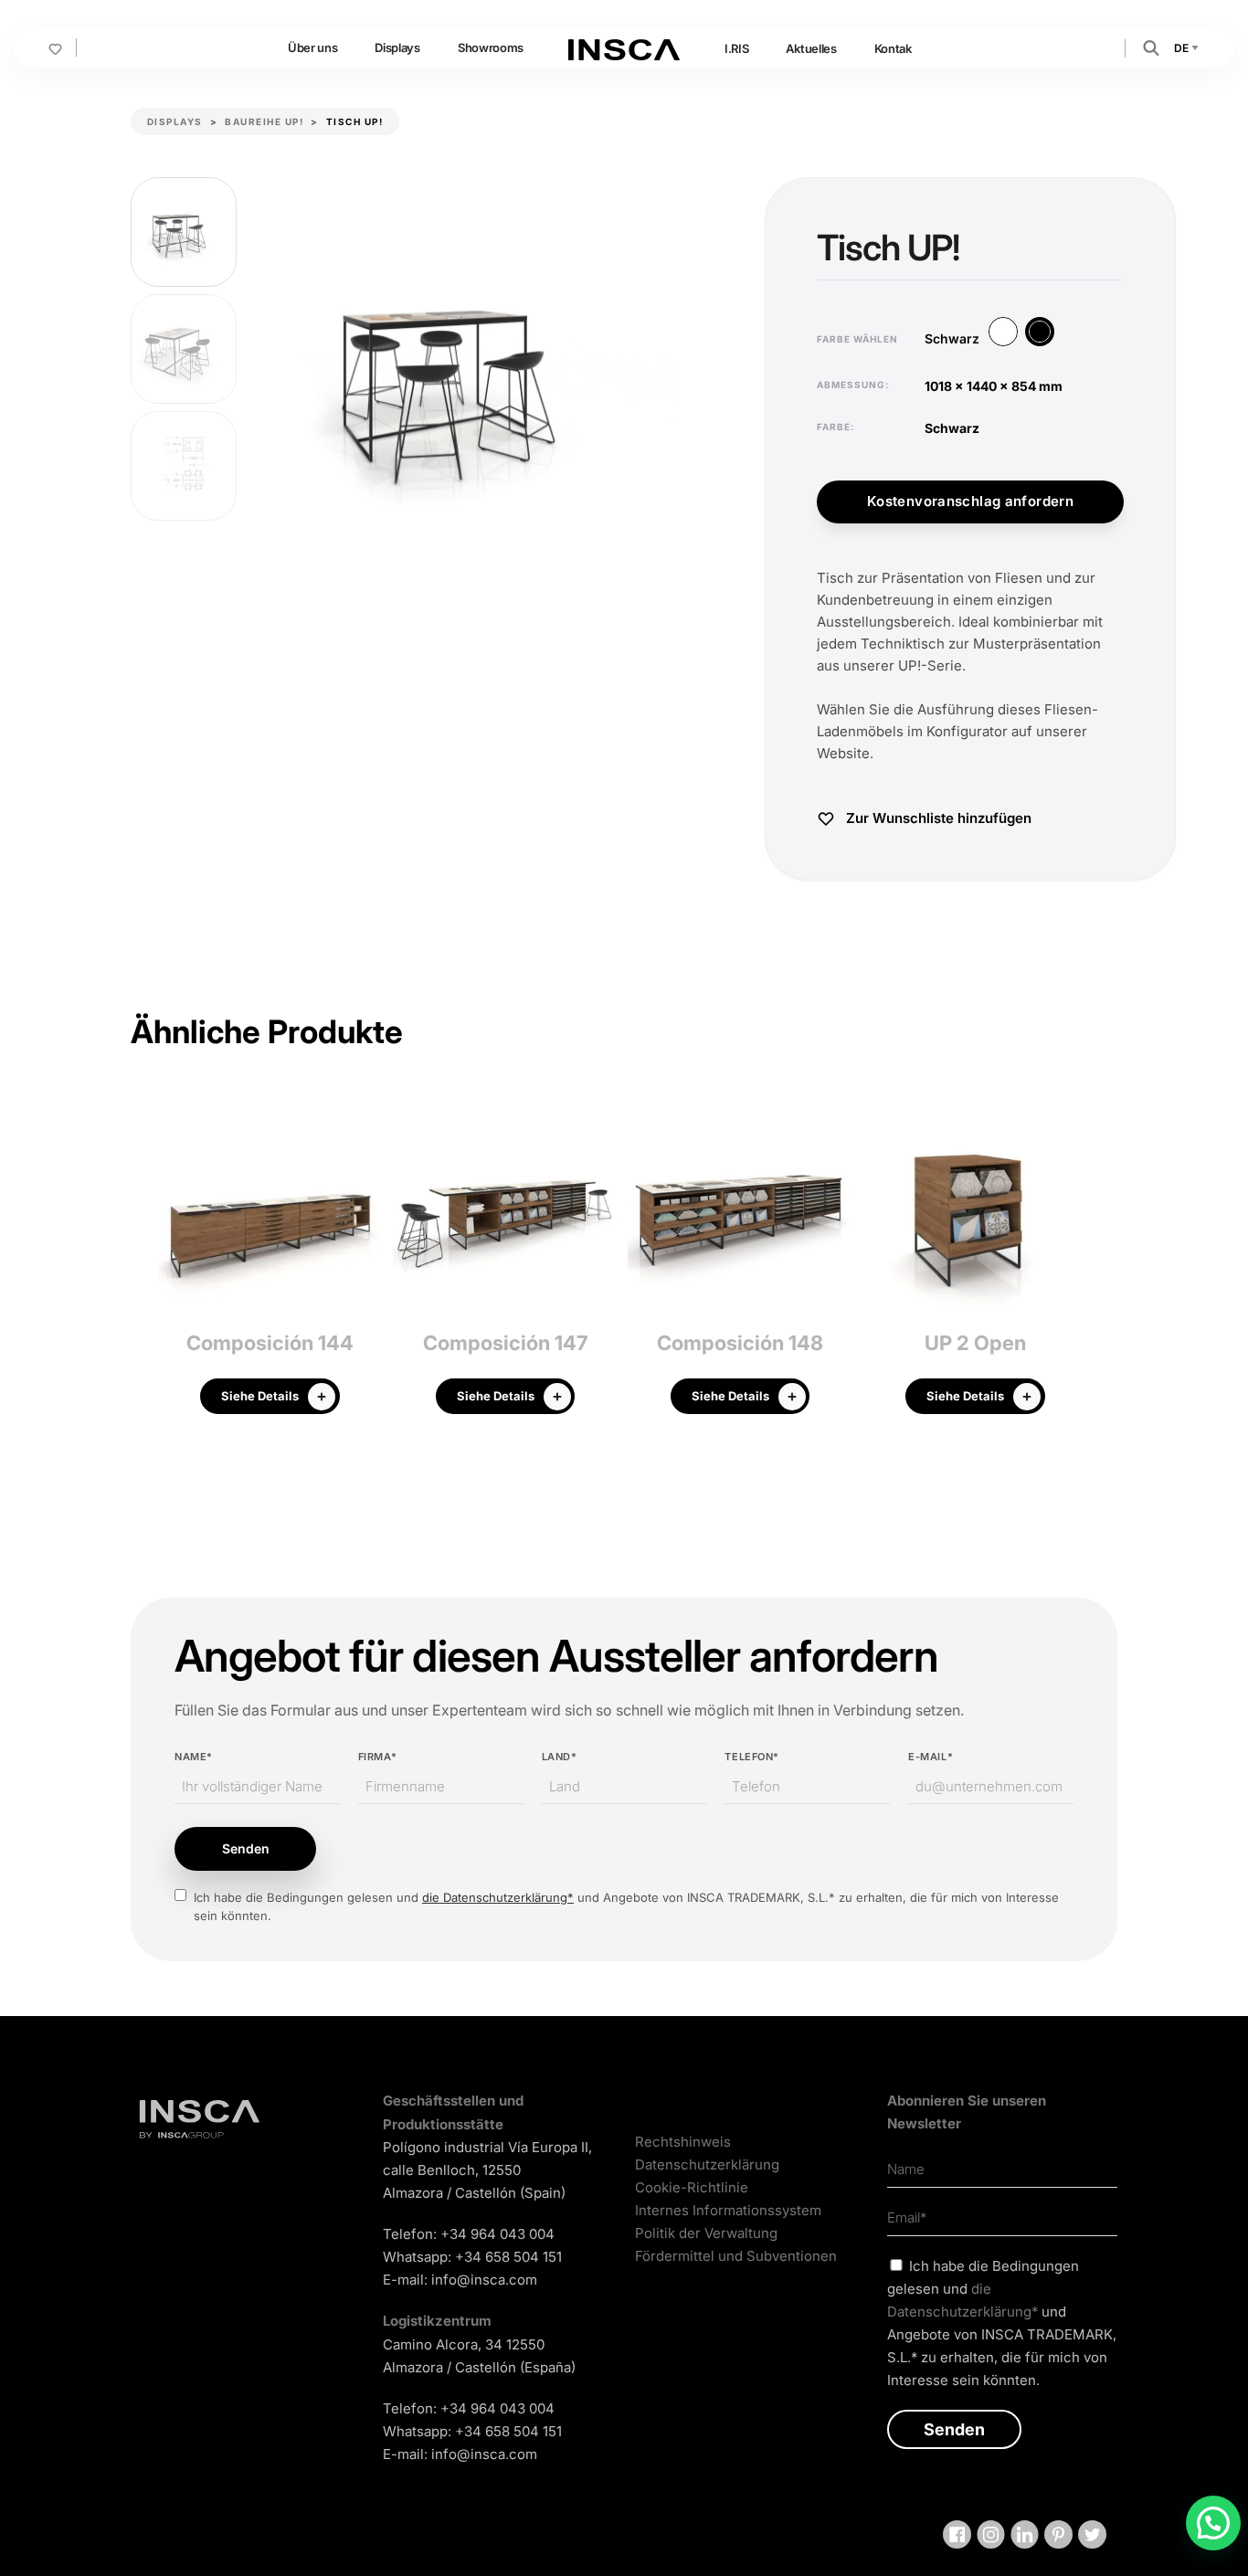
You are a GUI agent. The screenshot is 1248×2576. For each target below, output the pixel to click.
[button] (1151, 47)
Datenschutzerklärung (707, 2164)
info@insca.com (484, 2280)
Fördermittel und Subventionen (736, 2256)
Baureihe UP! (264, 121)
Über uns (312, 48)
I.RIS (736, 48)
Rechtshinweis (683, 2142)
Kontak (893, 48)
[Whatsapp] (1213, 2523)
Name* (194, 1757)
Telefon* (751, 1757)
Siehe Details (260, 1396)
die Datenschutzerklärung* (498, 1897)
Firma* (377, 1757)
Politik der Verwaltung (706, 2233)
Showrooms (491, 48)
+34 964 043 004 (497, 2234)
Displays (397, 48)
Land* (560, 1757)
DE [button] (1182, 48)
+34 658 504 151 (508, 2257)
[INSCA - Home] (624, 48)
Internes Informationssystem (728, 2210)
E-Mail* (931, 1757)
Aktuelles (811, 48)
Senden (246, 1848)
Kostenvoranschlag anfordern (970, 501)
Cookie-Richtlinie (692, 2187)
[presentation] (144, 1262)
